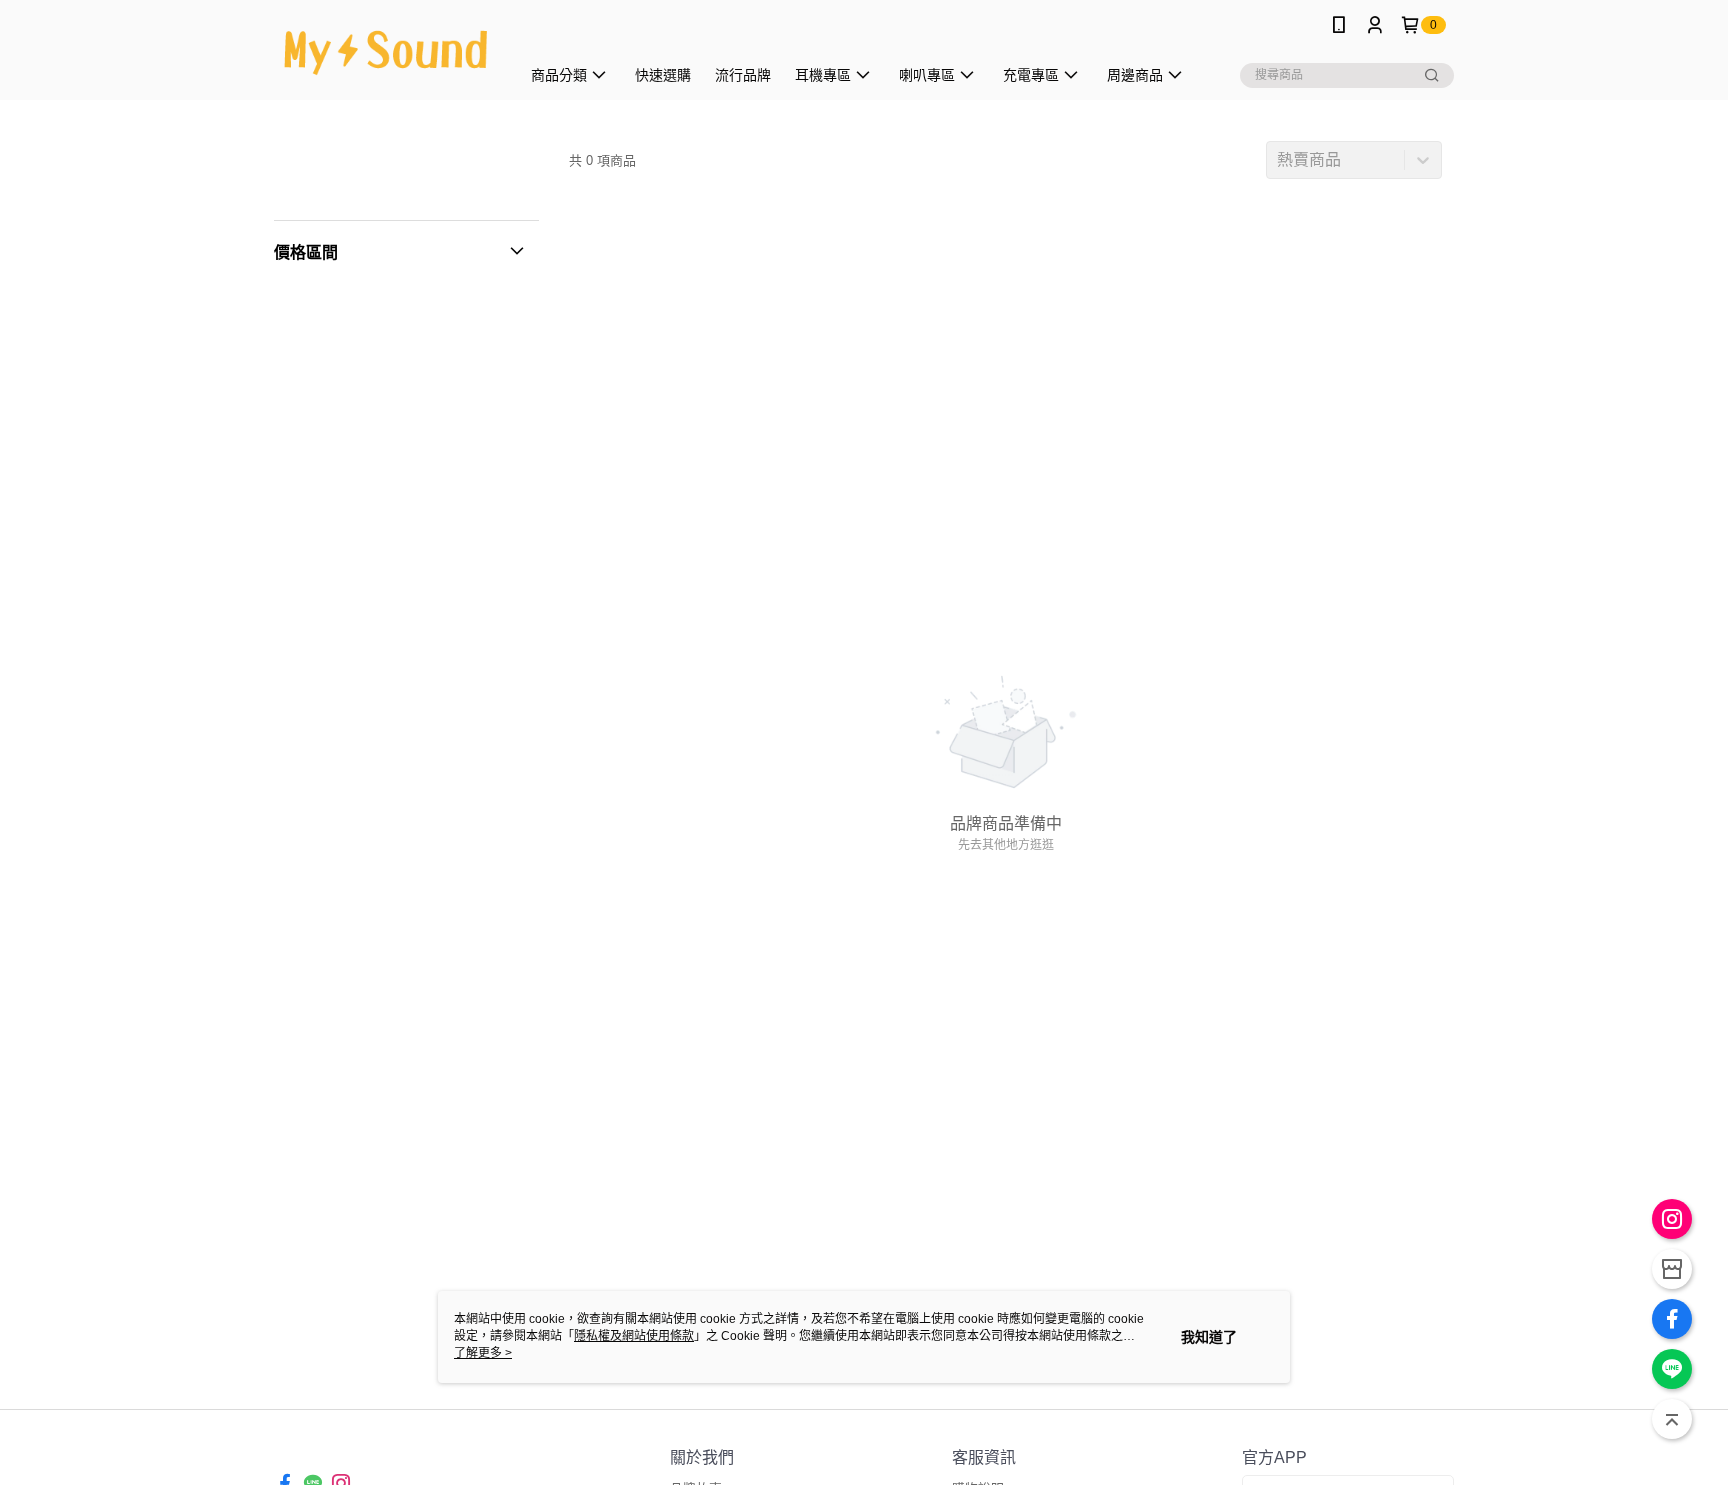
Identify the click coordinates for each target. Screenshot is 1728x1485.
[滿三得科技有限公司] (385, 52)
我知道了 (1209, 1337)
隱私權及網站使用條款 (634, 1336)
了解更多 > (483, 1353)
